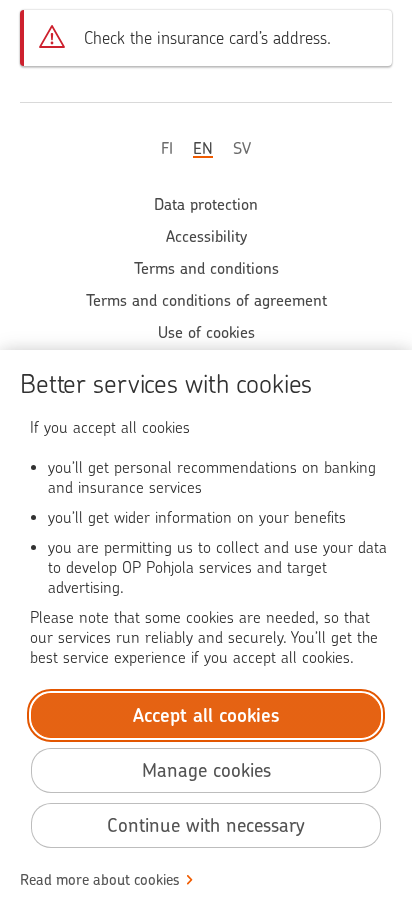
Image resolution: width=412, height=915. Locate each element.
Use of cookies (206, 332)
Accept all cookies (206, 715)
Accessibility (206, 236)
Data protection (206, 204)
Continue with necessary (206, 825)
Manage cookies (206, 770)
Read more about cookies (100, 880)
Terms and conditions (206, 268)
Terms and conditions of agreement (206, 300)
